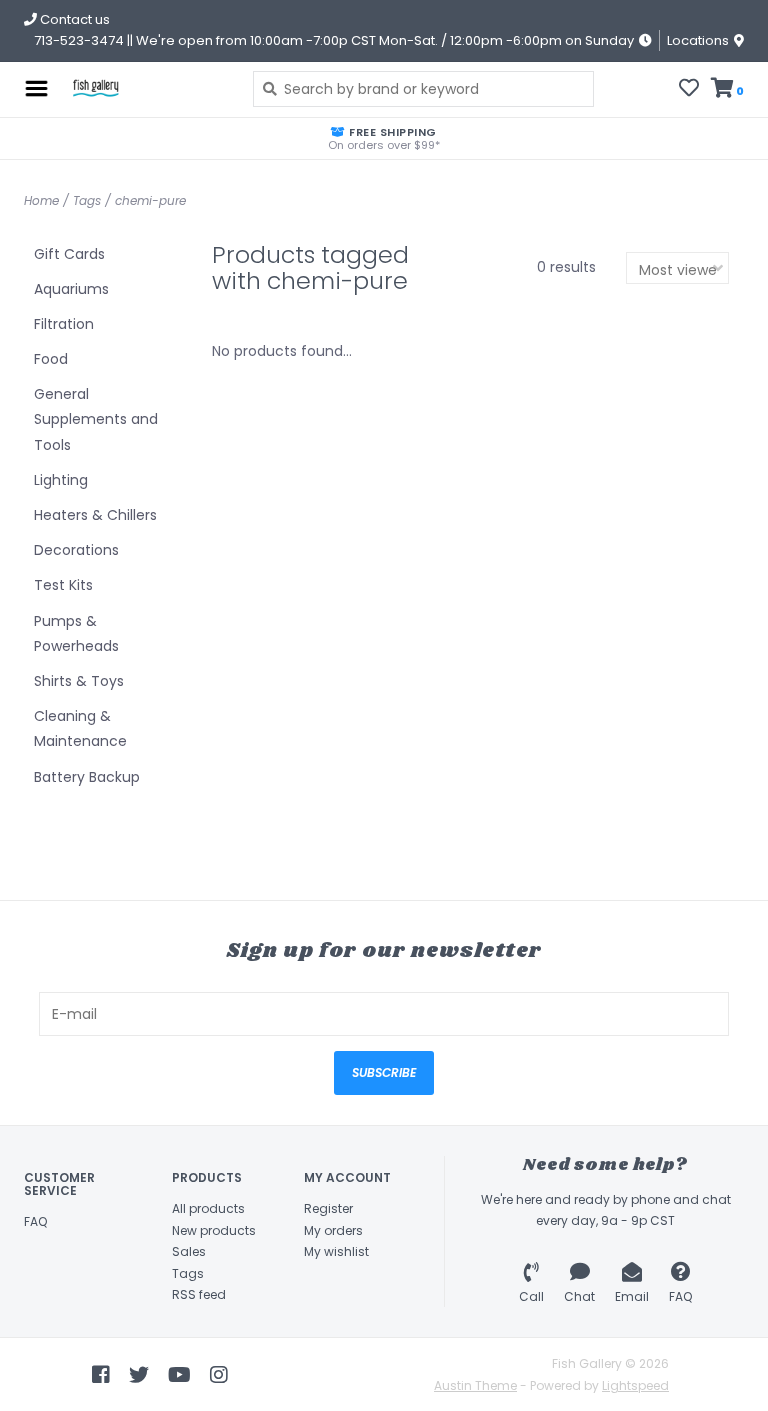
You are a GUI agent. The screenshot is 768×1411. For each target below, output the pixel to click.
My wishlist (336, 1251)
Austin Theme (475, 1385)
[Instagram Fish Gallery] (219, 1375)
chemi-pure (150, 200)
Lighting (61, 480)
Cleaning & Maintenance (80, 728)
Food (51, 359)
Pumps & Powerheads (76, 633)
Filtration (64, 324)
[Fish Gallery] (145, 89)
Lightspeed (635, 1385)
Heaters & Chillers (95, 515)
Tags (87, 200)
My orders (333, 1230)
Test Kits (63, 585)
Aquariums (71, 289)
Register (328, 1208)
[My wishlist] (689, 90)
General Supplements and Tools (96, 419)
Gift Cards (69, 254)
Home (41, 200)
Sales (189, 1251)
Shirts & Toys (79, 681)
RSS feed (199, 1294)
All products (208, 1208)
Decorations (76, 550)
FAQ (35, 1221)
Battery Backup (87, 777)
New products (214, 1230)
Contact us (73, 19)
